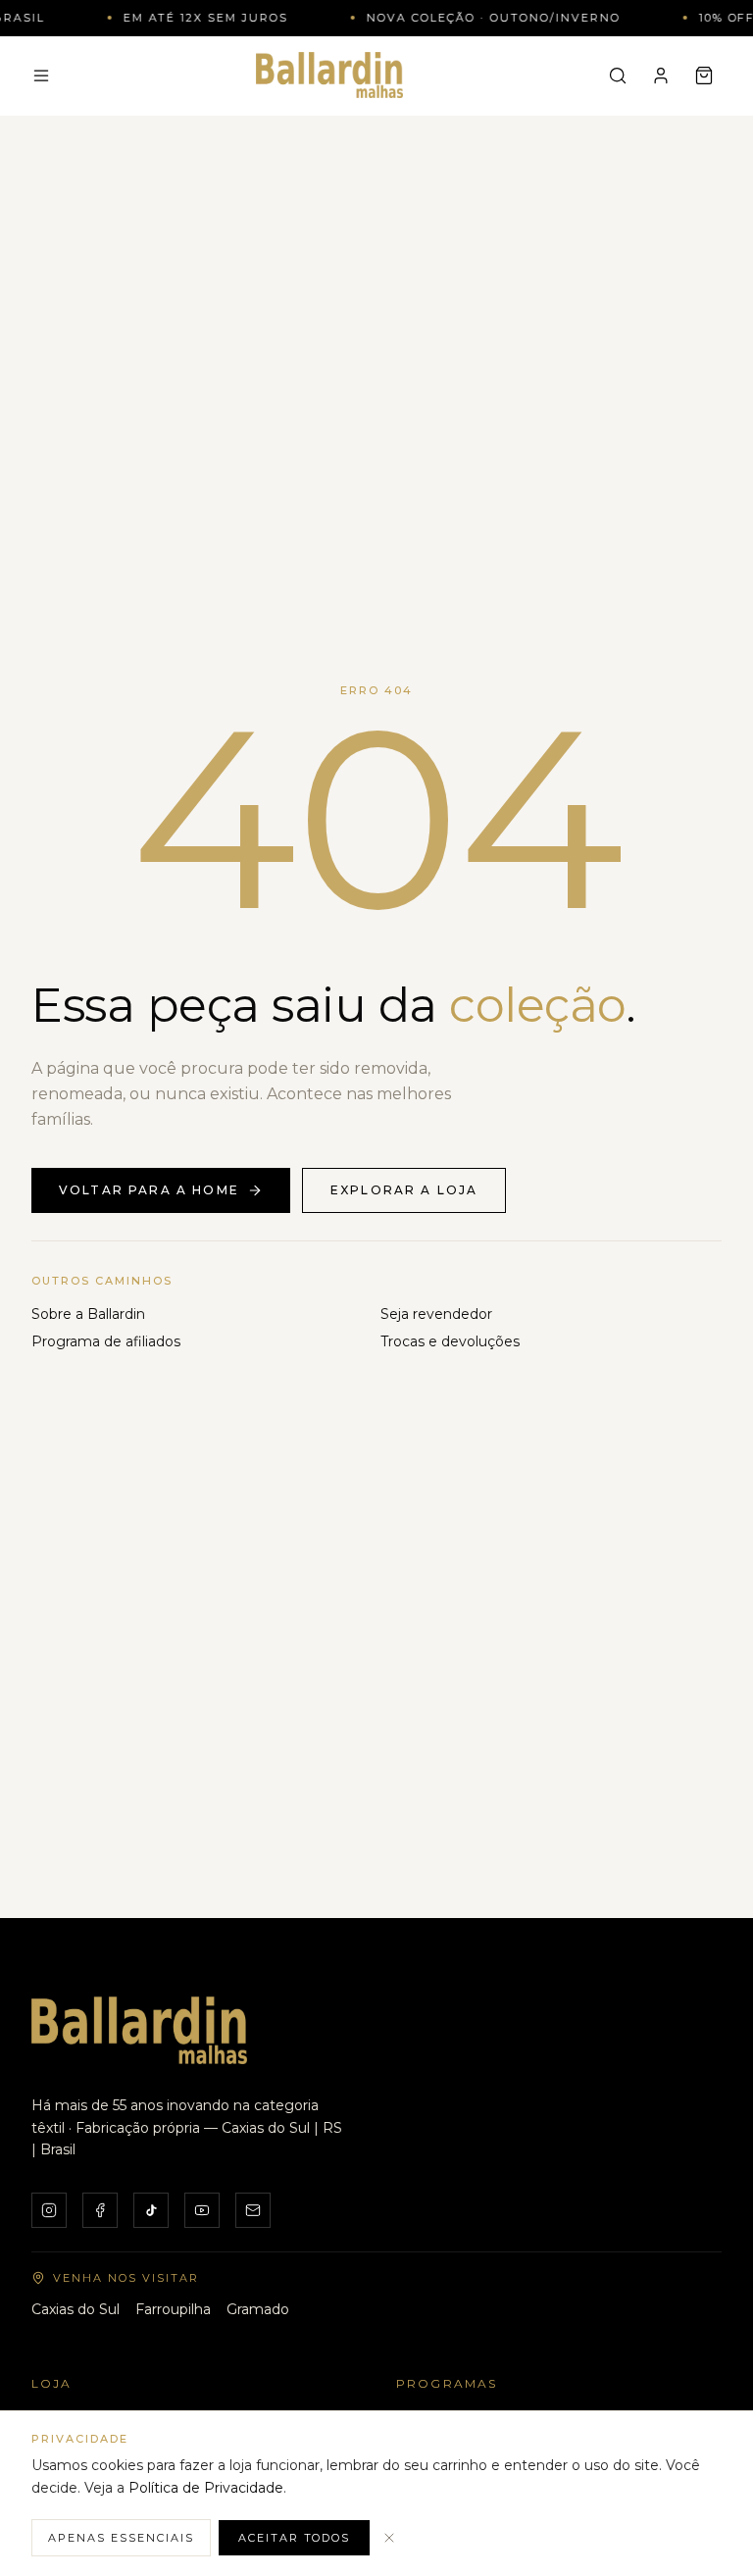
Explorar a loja (404, 1190)
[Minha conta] (661, 76)
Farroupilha (173, 2309)
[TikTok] (151, 2210)
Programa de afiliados (106, 1341)
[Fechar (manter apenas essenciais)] (389, 2538)
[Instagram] (49, 2210)
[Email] (253, 2210)
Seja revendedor (436, 1314)
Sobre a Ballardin (88, 1314)
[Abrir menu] (41, 76)
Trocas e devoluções (450, 1341)
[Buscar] (618, 76)
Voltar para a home (149, 1190)
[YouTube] (202, 2210)
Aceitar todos (295, 2538)
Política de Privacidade (206, 2488)
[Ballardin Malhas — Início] (329, 75)
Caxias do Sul (75, 2309)
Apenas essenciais (121, 2538)
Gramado (258, 2309)
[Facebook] (100, 2210)
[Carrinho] (704, 76)
